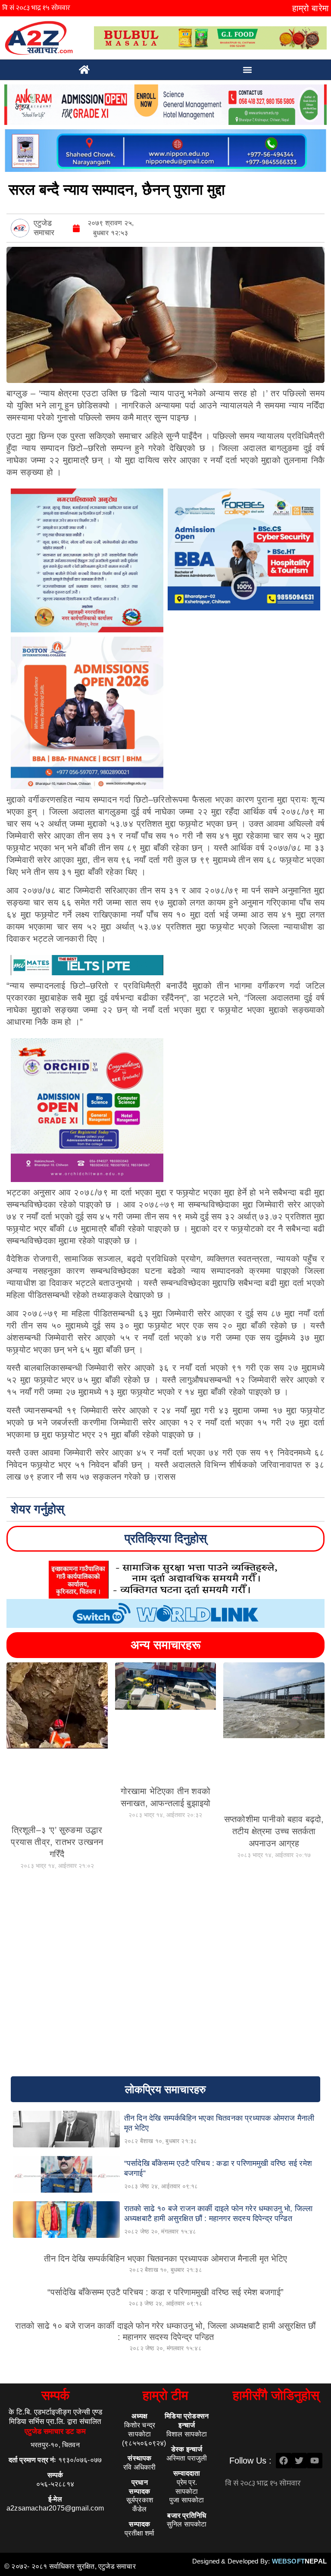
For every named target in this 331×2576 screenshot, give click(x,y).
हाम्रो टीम (165, 2395)
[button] (248, 70)
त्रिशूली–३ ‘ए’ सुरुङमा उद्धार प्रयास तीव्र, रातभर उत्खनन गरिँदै (57, 1842)
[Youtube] (315, 2461)
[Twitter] (299, 2461)
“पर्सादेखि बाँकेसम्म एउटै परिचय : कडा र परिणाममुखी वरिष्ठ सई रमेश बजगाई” (165, 2292)
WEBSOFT (299, 2561)
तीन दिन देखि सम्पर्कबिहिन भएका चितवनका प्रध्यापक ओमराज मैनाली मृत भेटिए (165, 2259)
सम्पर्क (55, 2395)
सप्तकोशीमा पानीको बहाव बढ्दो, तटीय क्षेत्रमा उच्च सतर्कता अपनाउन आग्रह (274, 1831)
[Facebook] (284, 2461)
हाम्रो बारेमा (311, 8)
